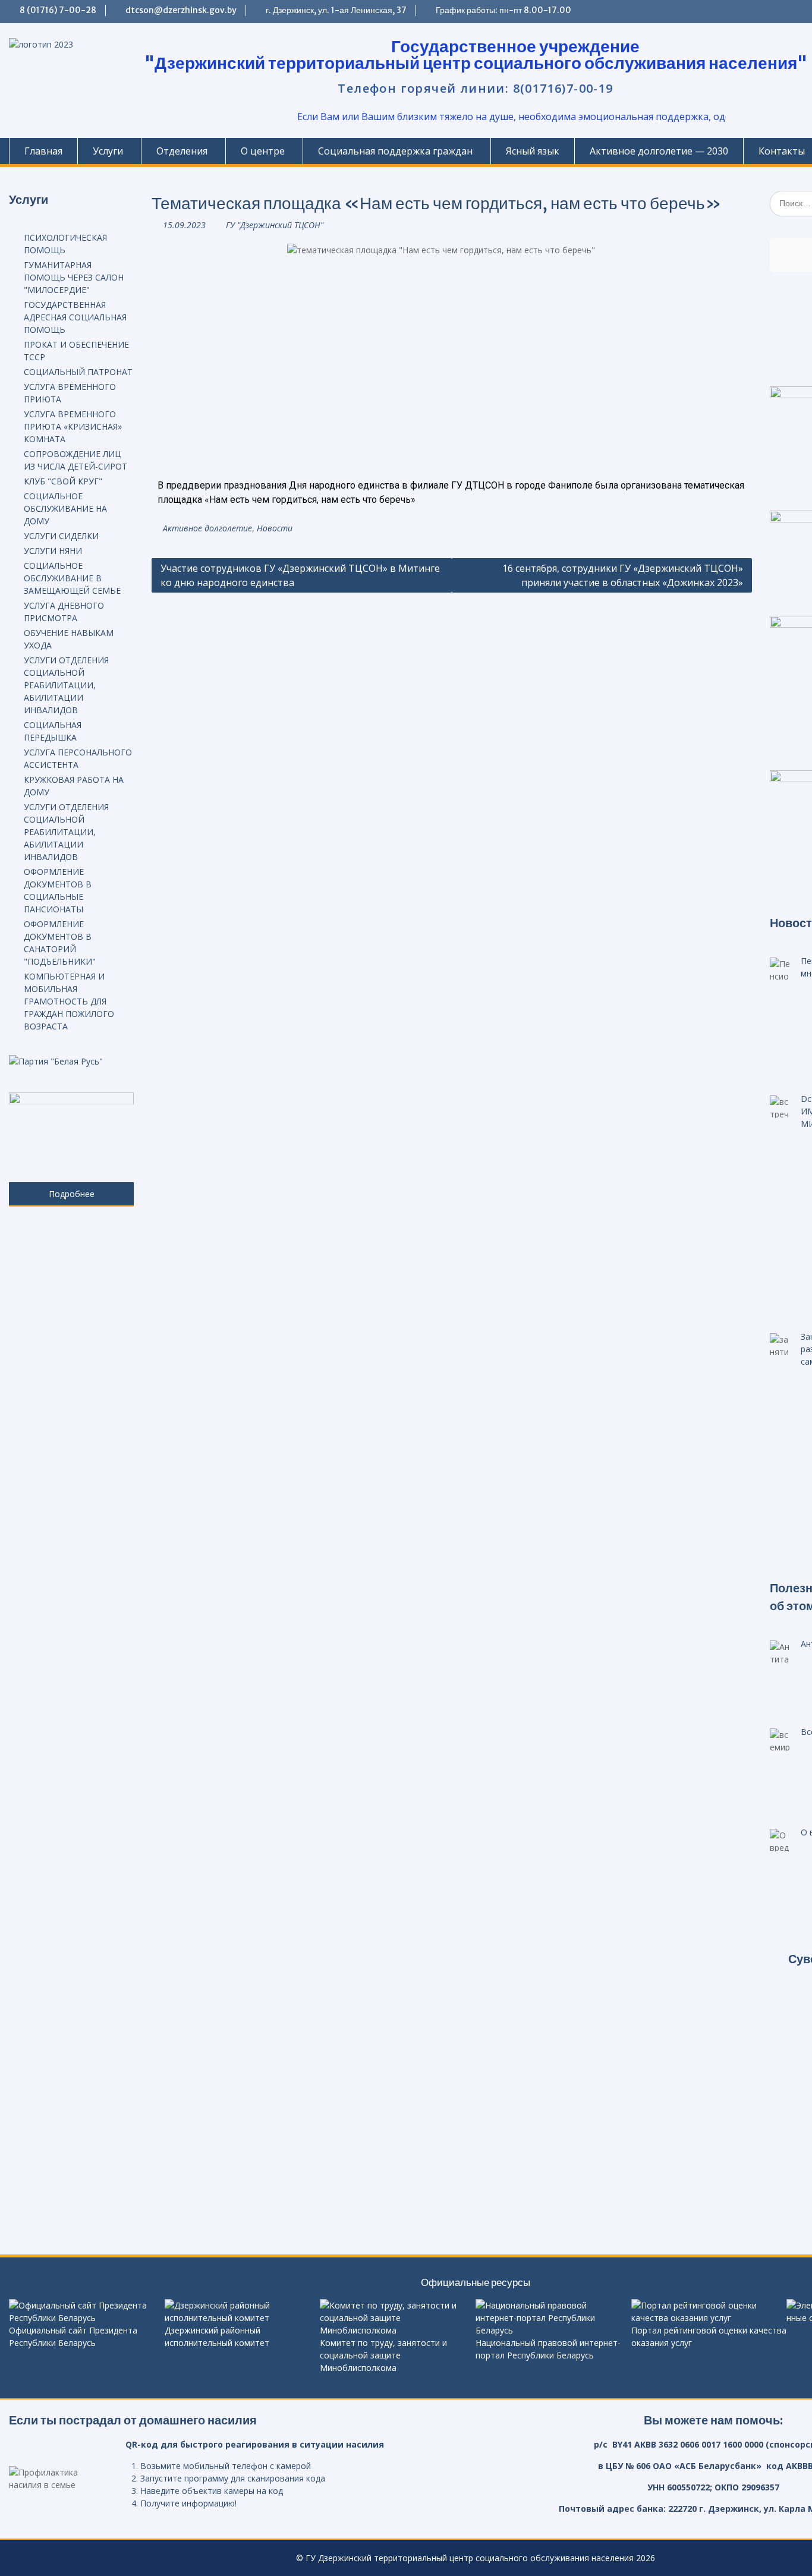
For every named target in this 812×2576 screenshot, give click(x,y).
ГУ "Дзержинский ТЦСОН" (275, 225)
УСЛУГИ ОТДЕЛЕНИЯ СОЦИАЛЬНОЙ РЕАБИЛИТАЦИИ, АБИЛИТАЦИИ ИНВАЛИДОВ (66, 685)
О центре (263, 151)
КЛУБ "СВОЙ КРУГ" (63, 481)
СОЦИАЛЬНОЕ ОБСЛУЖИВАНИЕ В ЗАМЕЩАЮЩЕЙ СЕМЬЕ (72, 578)
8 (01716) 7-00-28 (58, 10)
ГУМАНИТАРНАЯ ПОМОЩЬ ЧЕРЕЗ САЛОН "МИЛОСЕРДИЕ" (74, 277)
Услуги (108, 151)
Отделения (182, 151)
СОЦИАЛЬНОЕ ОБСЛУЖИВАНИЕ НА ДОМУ (65, 508)
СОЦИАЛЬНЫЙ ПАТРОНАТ (78, 372)
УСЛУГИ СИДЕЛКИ (61, 536)
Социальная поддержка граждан (395, 151)
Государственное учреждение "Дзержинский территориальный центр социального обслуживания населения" (476, 55)
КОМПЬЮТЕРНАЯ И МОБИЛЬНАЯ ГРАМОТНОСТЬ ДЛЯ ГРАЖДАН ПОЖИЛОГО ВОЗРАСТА (69, 1001)
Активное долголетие (207, 528)
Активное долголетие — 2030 (659, 151)
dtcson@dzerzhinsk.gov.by (181, 10)
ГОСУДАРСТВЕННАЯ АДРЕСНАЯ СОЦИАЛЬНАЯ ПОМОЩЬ (75, 317)
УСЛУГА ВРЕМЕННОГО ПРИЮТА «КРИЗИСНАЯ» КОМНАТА (73, 426)
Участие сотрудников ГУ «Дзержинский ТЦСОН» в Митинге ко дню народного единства (300, 575)
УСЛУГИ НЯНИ (53, 551)
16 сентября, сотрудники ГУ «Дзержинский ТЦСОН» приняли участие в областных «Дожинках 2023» (623, 575)
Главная (43, 151)
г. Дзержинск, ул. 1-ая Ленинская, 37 (336, 10)
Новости (275, 528)
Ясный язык (533, 151)
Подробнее (72, 1194)
